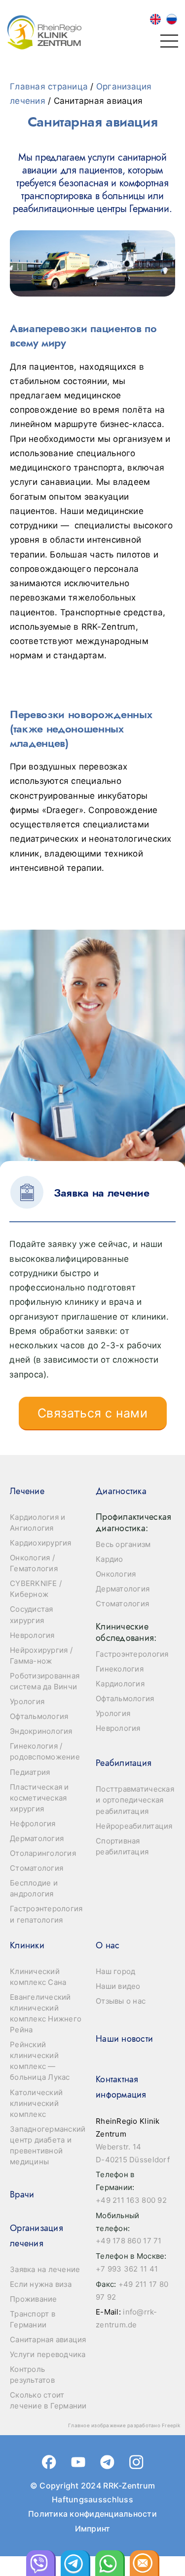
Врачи (22, 2194)
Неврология (32, 1635)
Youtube (78, 2462)
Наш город (115, 1971)
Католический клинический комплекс (36, 2103)
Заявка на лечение (45, 2269)
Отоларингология (43, 1853)
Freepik (171, 2425)
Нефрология (33, 1824)
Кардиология (120, 1684)
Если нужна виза (41, 2284)
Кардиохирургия (41, 1543)
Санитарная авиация (48, 2340)
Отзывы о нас (121, 2001)
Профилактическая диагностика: (133, 1523)
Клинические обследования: (126, 1632)
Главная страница (49, 86)
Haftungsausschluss (92, 2499)
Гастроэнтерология (132, 1654)
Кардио (110, 1559)
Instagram (136, 2462)
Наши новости (124, 2039)
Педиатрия (30, 1772)
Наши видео (118, 1986)
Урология (27, 1701)
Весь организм (123, 1544)
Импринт (93, 2529)
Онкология (116, 1574)
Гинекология (120, 1669)
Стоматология (37, 1868)
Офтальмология (39, 1716)
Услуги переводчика (48, 2354)
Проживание (34, 2299)
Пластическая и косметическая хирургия (39, 1798)
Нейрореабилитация (134, 1826)
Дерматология (37, 1838)
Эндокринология (41, 1731)
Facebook (49, 2462)
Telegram (107, 2462)
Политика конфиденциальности (92, 2514)
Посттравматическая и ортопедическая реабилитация (135, 1800)
